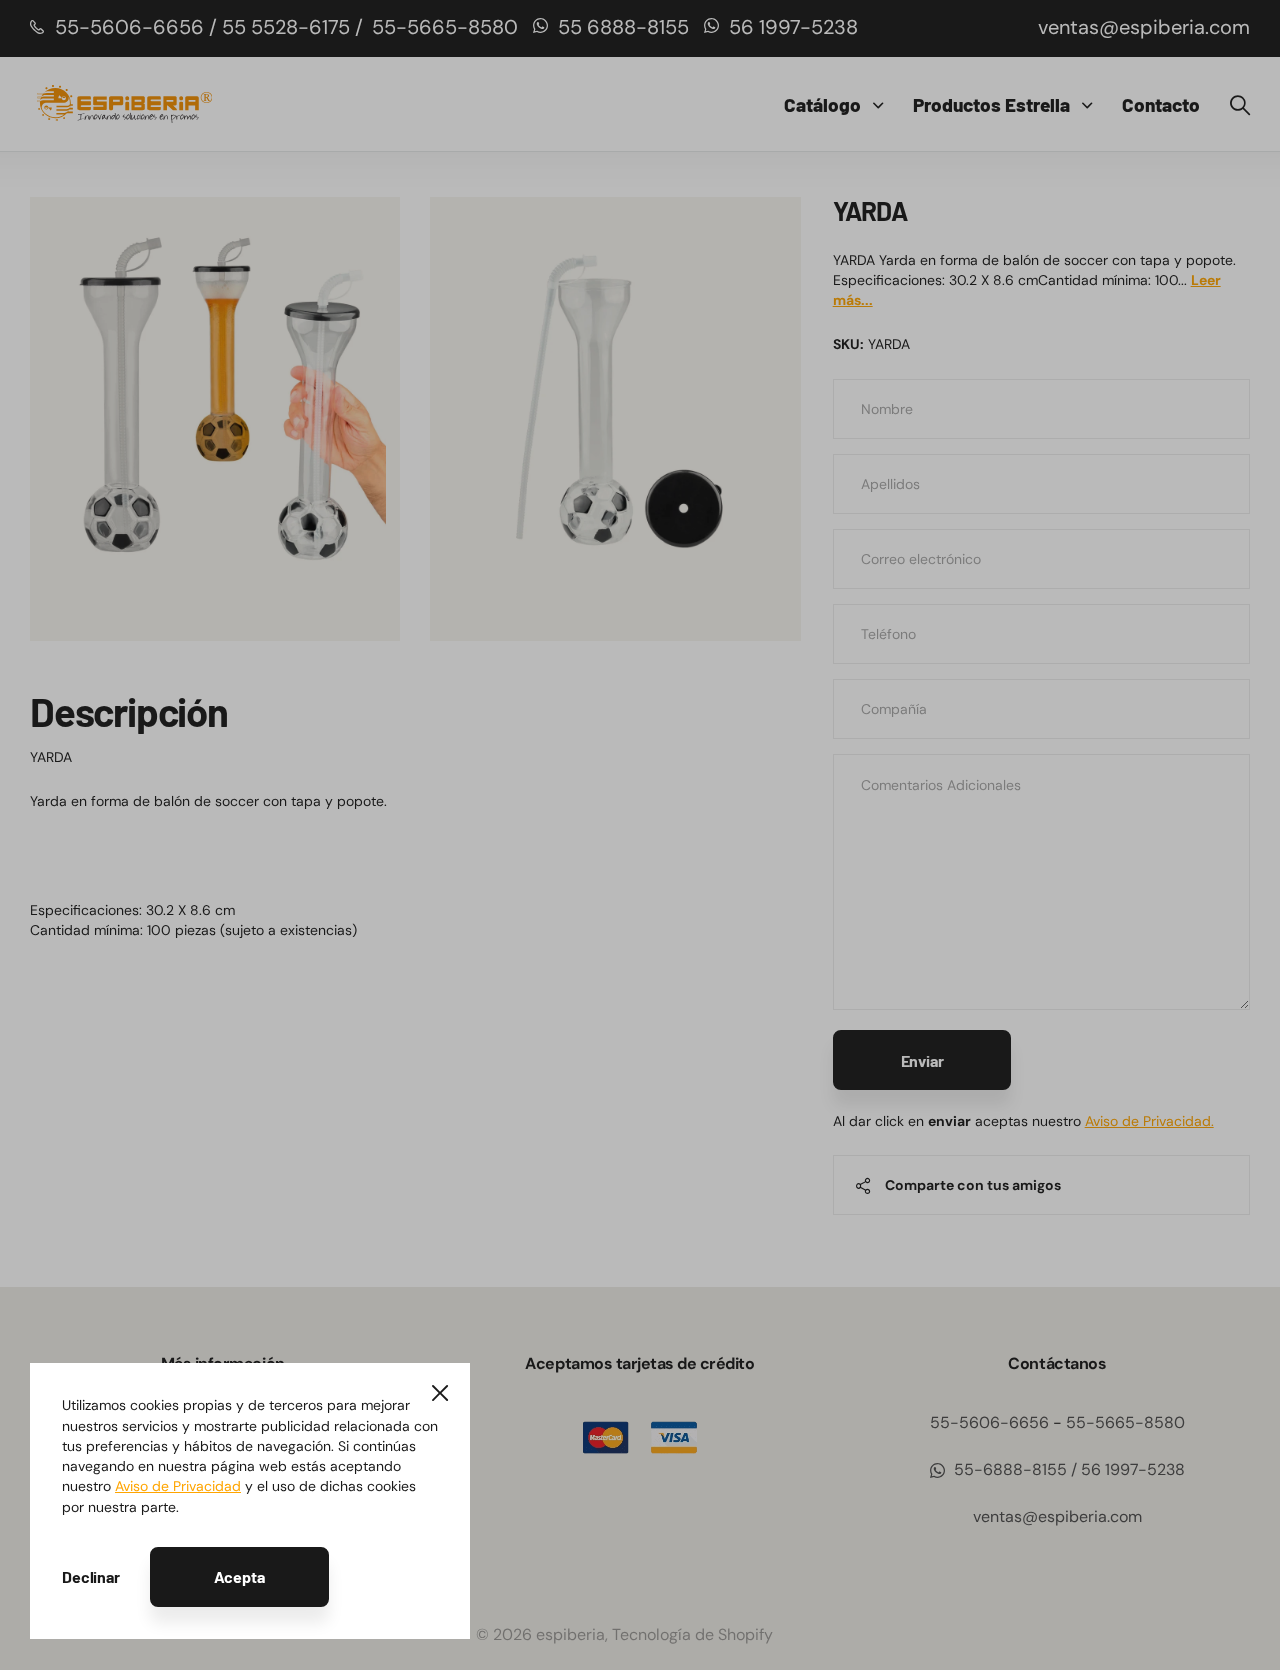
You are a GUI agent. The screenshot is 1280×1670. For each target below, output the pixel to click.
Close (440, 1393)
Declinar (91, 1576)
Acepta (239, 1576)
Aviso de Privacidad (178, 1486)
